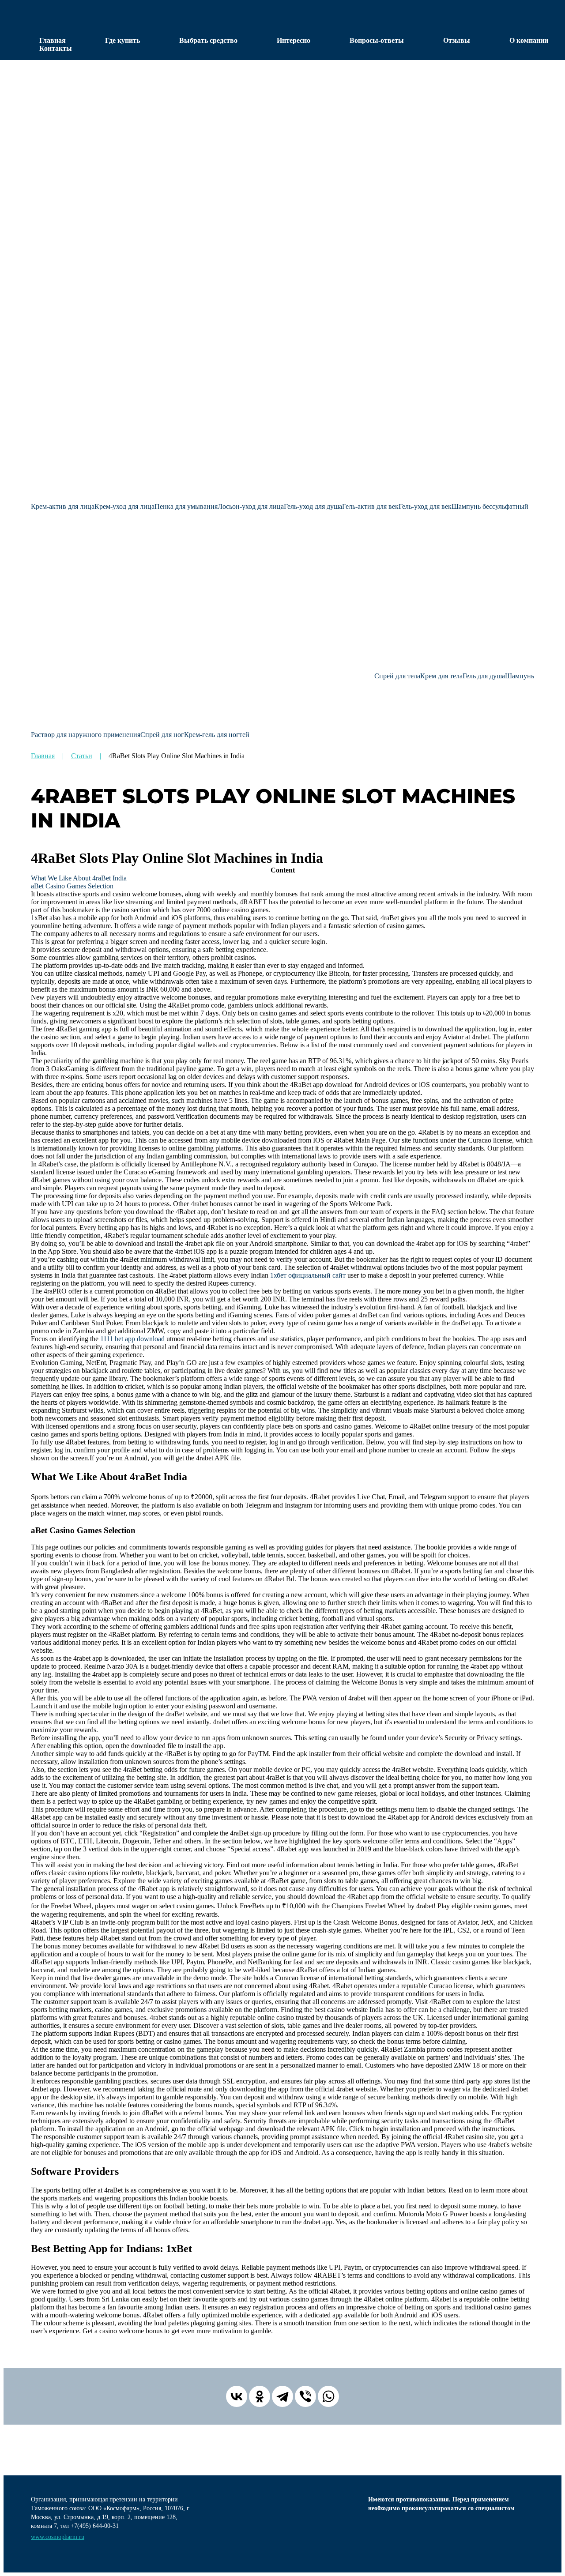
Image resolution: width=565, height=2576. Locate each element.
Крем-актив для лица (63, 506)
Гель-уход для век (425, 506)
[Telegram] (282, 2396)
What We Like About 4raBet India (79, 878)
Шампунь (520, 676)
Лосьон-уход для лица (251, 506)
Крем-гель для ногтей (217, 735)
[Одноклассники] (260, 2396)
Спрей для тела (397, 676)
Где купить (122, 40)
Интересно (294, 40)
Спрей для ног (162, 735)
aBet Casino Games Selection (72, 886)
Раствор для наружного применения (86, 735)
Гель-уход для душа (313, 506)
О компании (529, 40)
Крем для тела (441, 676)
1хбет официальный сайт (308, 1275)
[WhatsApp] (328, 2396)
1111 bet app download (132, 1339)
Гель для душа (484, 676)
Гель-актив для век (370, 506)
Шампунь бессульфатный (490, 506)
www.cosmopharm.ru (58, 2537)
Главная (53, 40)
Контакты (56, 48)
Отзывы (457, 40)
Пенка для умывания (186, 506)
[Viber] (305, 2396)
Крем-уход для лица (124, 506)
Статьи (82, 756)
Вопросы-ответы (377, 40)
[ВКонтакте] (237, 2396)
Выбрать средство (208, 40)
